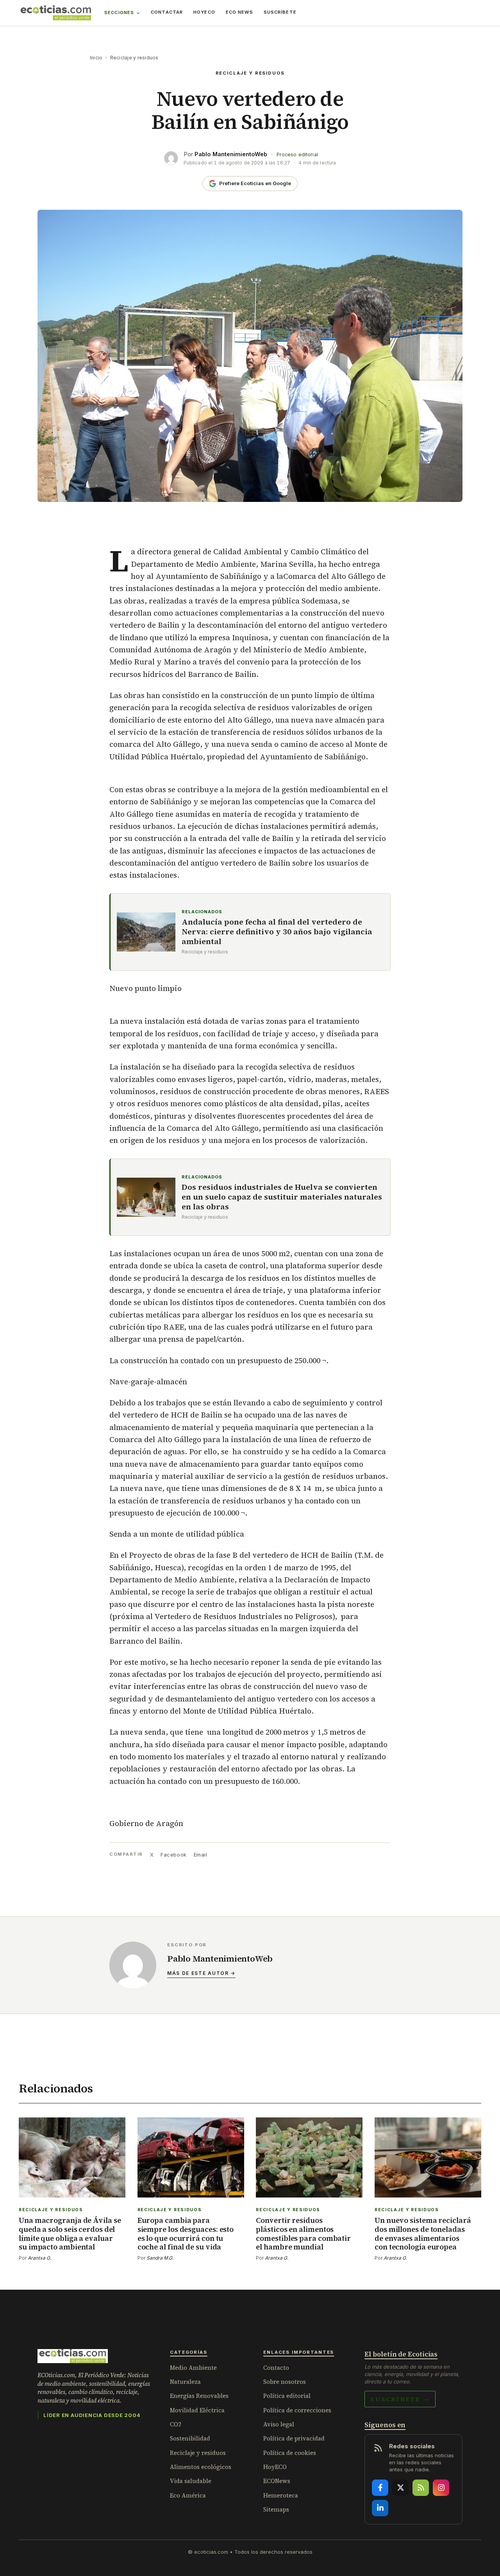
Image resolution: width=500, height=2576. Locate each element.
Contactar (167, 12)
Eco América (188, 2495)
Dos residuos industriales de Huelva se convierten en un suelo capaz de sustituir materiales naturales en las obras (282, 1197)
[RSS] (421, 2488)
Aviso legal (279, 2424)
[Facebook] (380, 2488)
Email (201, 1855)
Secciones (119, 12)
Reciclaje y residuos (134, 58)
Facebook (173, 1855)
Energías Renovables (199, 2396)
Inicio (96, 58)
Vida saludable (191, 2481)
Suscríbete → (400, 2399)
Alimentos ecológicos (201, 2467)
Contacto (276, 2368)
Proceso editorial (297, 154)
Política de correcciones (297, 2410)
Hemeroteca (281, 2495)
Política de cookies (290, 2453)
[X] (400, 2488)
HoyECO (204, 12)
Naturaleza (185, 2382)
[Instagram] (441, 2488)
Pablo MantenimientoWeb (231, 154)
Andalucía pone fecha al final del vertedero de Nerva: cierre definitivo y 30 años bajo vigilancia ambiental (277, 932)
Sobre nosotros (285, 2382)
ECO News (239, 12)
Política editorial (287, 2396)
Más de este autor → (201, 1973)
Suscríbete (280, 12)
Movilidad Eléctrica (197, 2410)
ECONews (277, 2481)
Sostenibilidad (190, 2438)
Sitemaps (276, 2509)
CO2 (176, 2424)
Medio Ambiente (193, 2368)
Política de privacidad (294, 2438)
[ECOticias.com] (56, 13)
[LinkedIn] (380, 2508)
